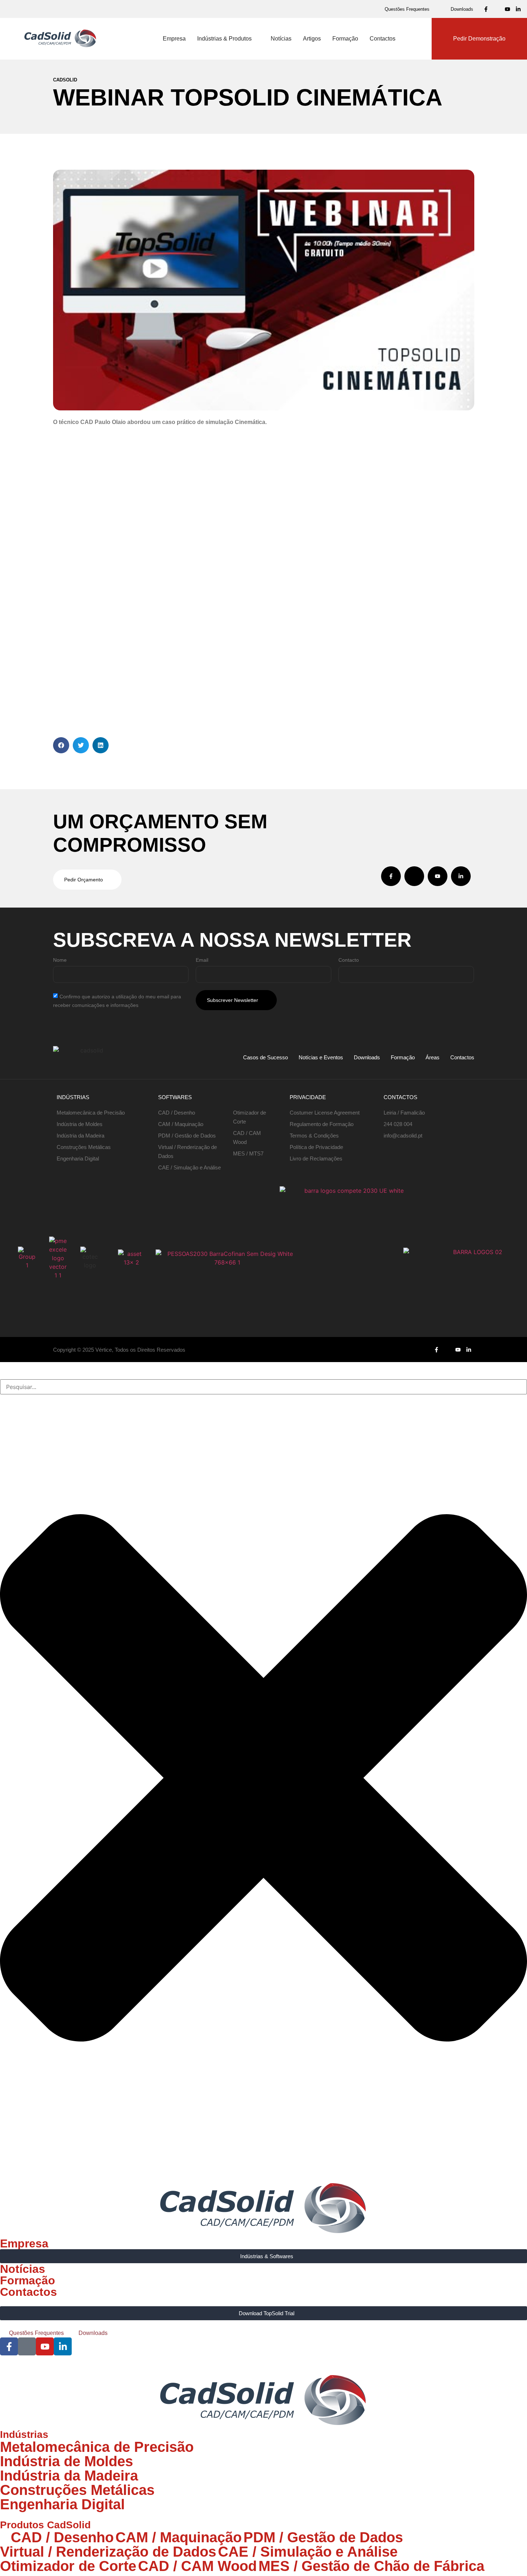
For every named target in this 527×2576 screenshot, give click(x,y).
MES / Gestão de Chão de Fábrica (371, 2566)
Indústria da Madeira (69, 2476)
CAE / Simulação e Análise (308, 2552)
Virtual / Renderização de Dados (108, 2552)
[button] (61, 745)
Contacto (349, 960)
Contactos (29, 2292)
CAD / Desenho (62, 2537)
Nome (60, 960)
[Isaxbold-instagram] (497, 9)
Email (202, 960)
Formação (28, 2280)
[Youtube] (507, 9)
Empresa (24, 2243)
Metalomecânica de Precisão (97, 2447)
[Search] (2, 1376)
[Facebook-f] (486, 9)
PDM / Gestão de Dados (323, 2537)
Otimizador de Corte (68, 2566)
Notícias (23, 2269)
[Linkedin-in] (518, 9)
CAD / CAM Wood (197, 2566)
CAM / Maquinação (179, 2537)
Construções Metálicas (77, 2490)
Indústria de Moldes (67, 2461)
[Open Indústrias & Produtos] (256, 39)
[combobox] (263, 1387)
